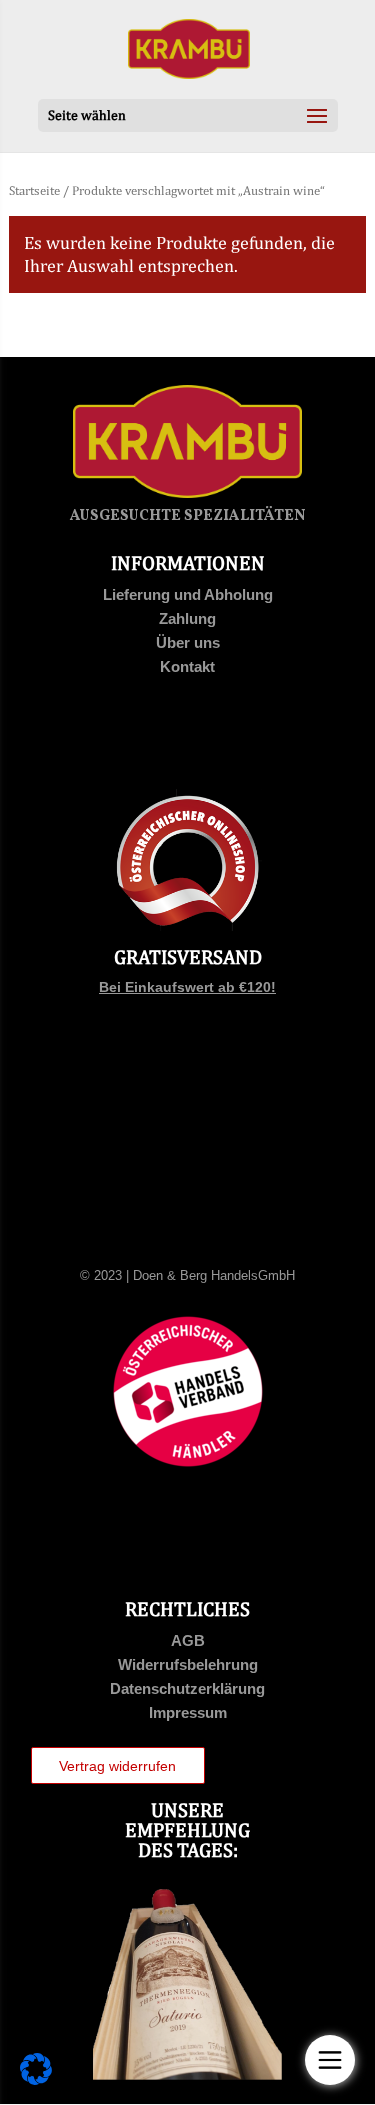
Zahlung (187, 618)
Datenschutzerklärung (187, 1688)
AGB (188, 1640)
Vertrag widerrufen (117, 1766)
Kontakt (187, 666)
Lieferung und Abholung (188, 594)
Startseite (34, 190)
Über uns (188, 642)
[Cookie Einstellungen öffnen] (36, 2080)
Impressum (188, 1712)
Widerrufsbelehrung (188, 1664)
